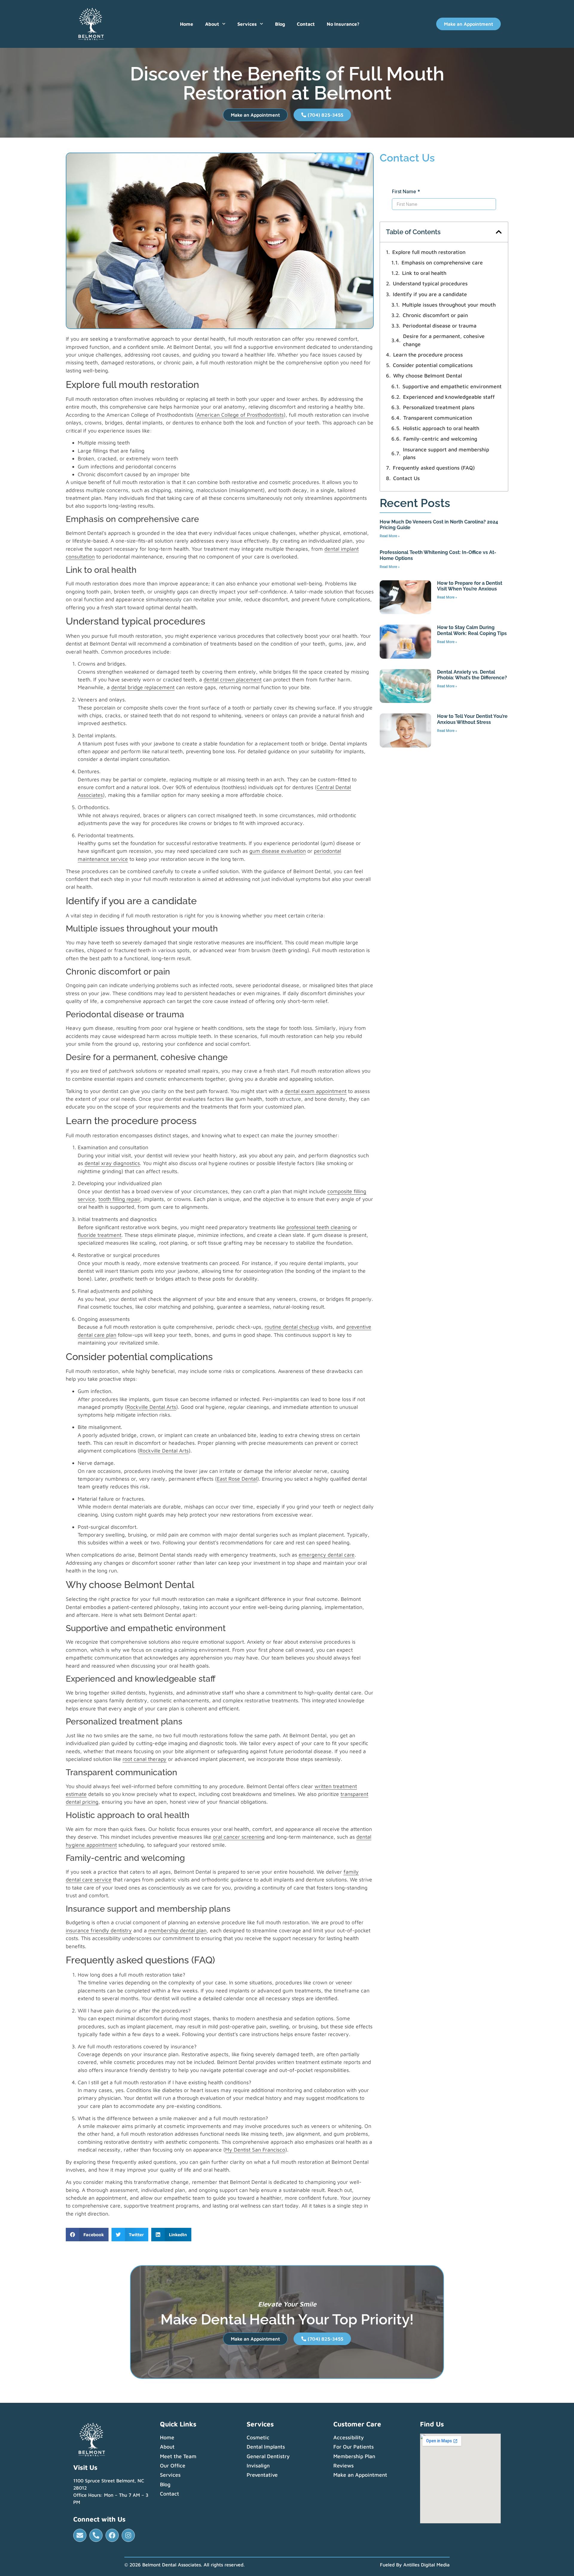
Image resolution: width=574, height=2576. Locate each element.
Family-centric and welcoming (440, 439)
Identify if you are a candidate (430, 294)
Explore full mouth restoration (429, 252)
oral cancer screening (239, 1837)
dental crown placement (233, 679)
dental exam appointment (316, 1091)
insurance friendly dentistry (99, 1930)
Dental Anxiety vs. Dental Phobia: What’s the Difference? (472, 675)
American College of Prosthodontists (240, 415)
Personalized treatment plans (439, 407)
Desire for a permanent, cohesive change (444, 340)
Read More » (390, 536)
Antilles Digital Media (426, 2565)
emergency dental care (327, 1555)
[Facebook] (112, 2535)
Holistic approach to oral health (441, 428)
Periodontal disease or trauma (440, 326)
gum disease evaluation (278, 851)
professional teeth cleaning (319, 1227)
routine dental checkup (292, 1327)
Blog (280, 24)
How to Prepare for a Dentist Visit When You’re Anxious (470, 586)
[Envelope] (80, 2535)
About (212, 24)
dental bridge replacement (143, 687)
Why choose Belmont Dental (428, 376)
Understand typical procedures (430, 283)
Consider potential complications (433, 365)
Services (247, 24)
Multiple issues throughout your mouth (449, 305)
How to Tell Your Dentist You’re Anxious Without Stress (472, 719)
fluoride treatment (100, 1235)
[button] (87, 2235)
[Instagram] (128, 2535)
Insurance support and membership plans (446, 453)
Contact (306, 24)
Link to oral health (424, 273)
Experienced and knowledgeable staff (449, 397)
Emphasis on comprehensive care (442, 262)
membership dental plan (177, 1930)
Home (187, 24)
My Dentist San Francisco (255, 2150)
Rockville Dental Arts (151, 1407)
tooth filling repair (119, 1199)
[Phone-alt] (96, 2535)
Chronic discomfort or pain (435, 315)
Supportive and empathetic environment (452, 386)
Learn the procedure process (428, 355)
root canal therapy (145, 1759)
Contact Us (406, 478)
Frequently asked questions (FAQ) (434, 468)
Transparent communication (438, 418)
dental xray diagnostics (112, 1163)
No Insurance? (343, 24)
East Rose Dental (237, 1479)
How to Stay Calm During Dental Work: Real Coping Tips (472, 630)
